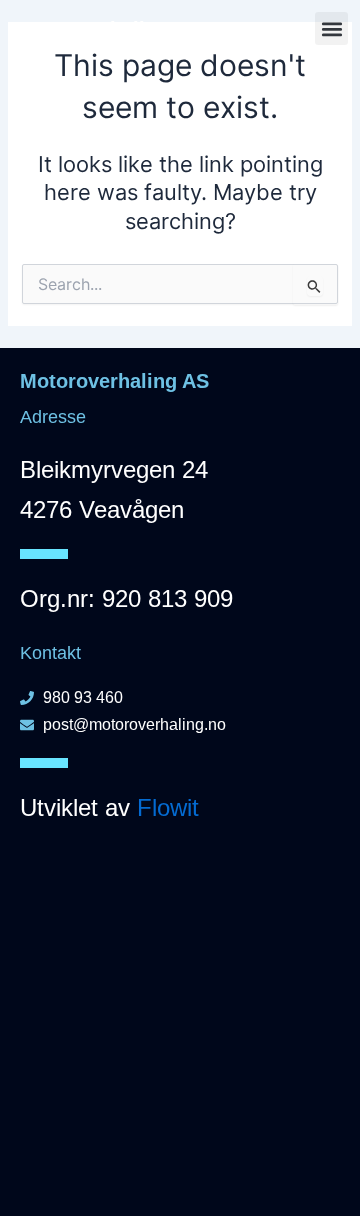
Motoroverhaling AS (106, 29)
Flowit (168, 807)
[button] (331, 28)
